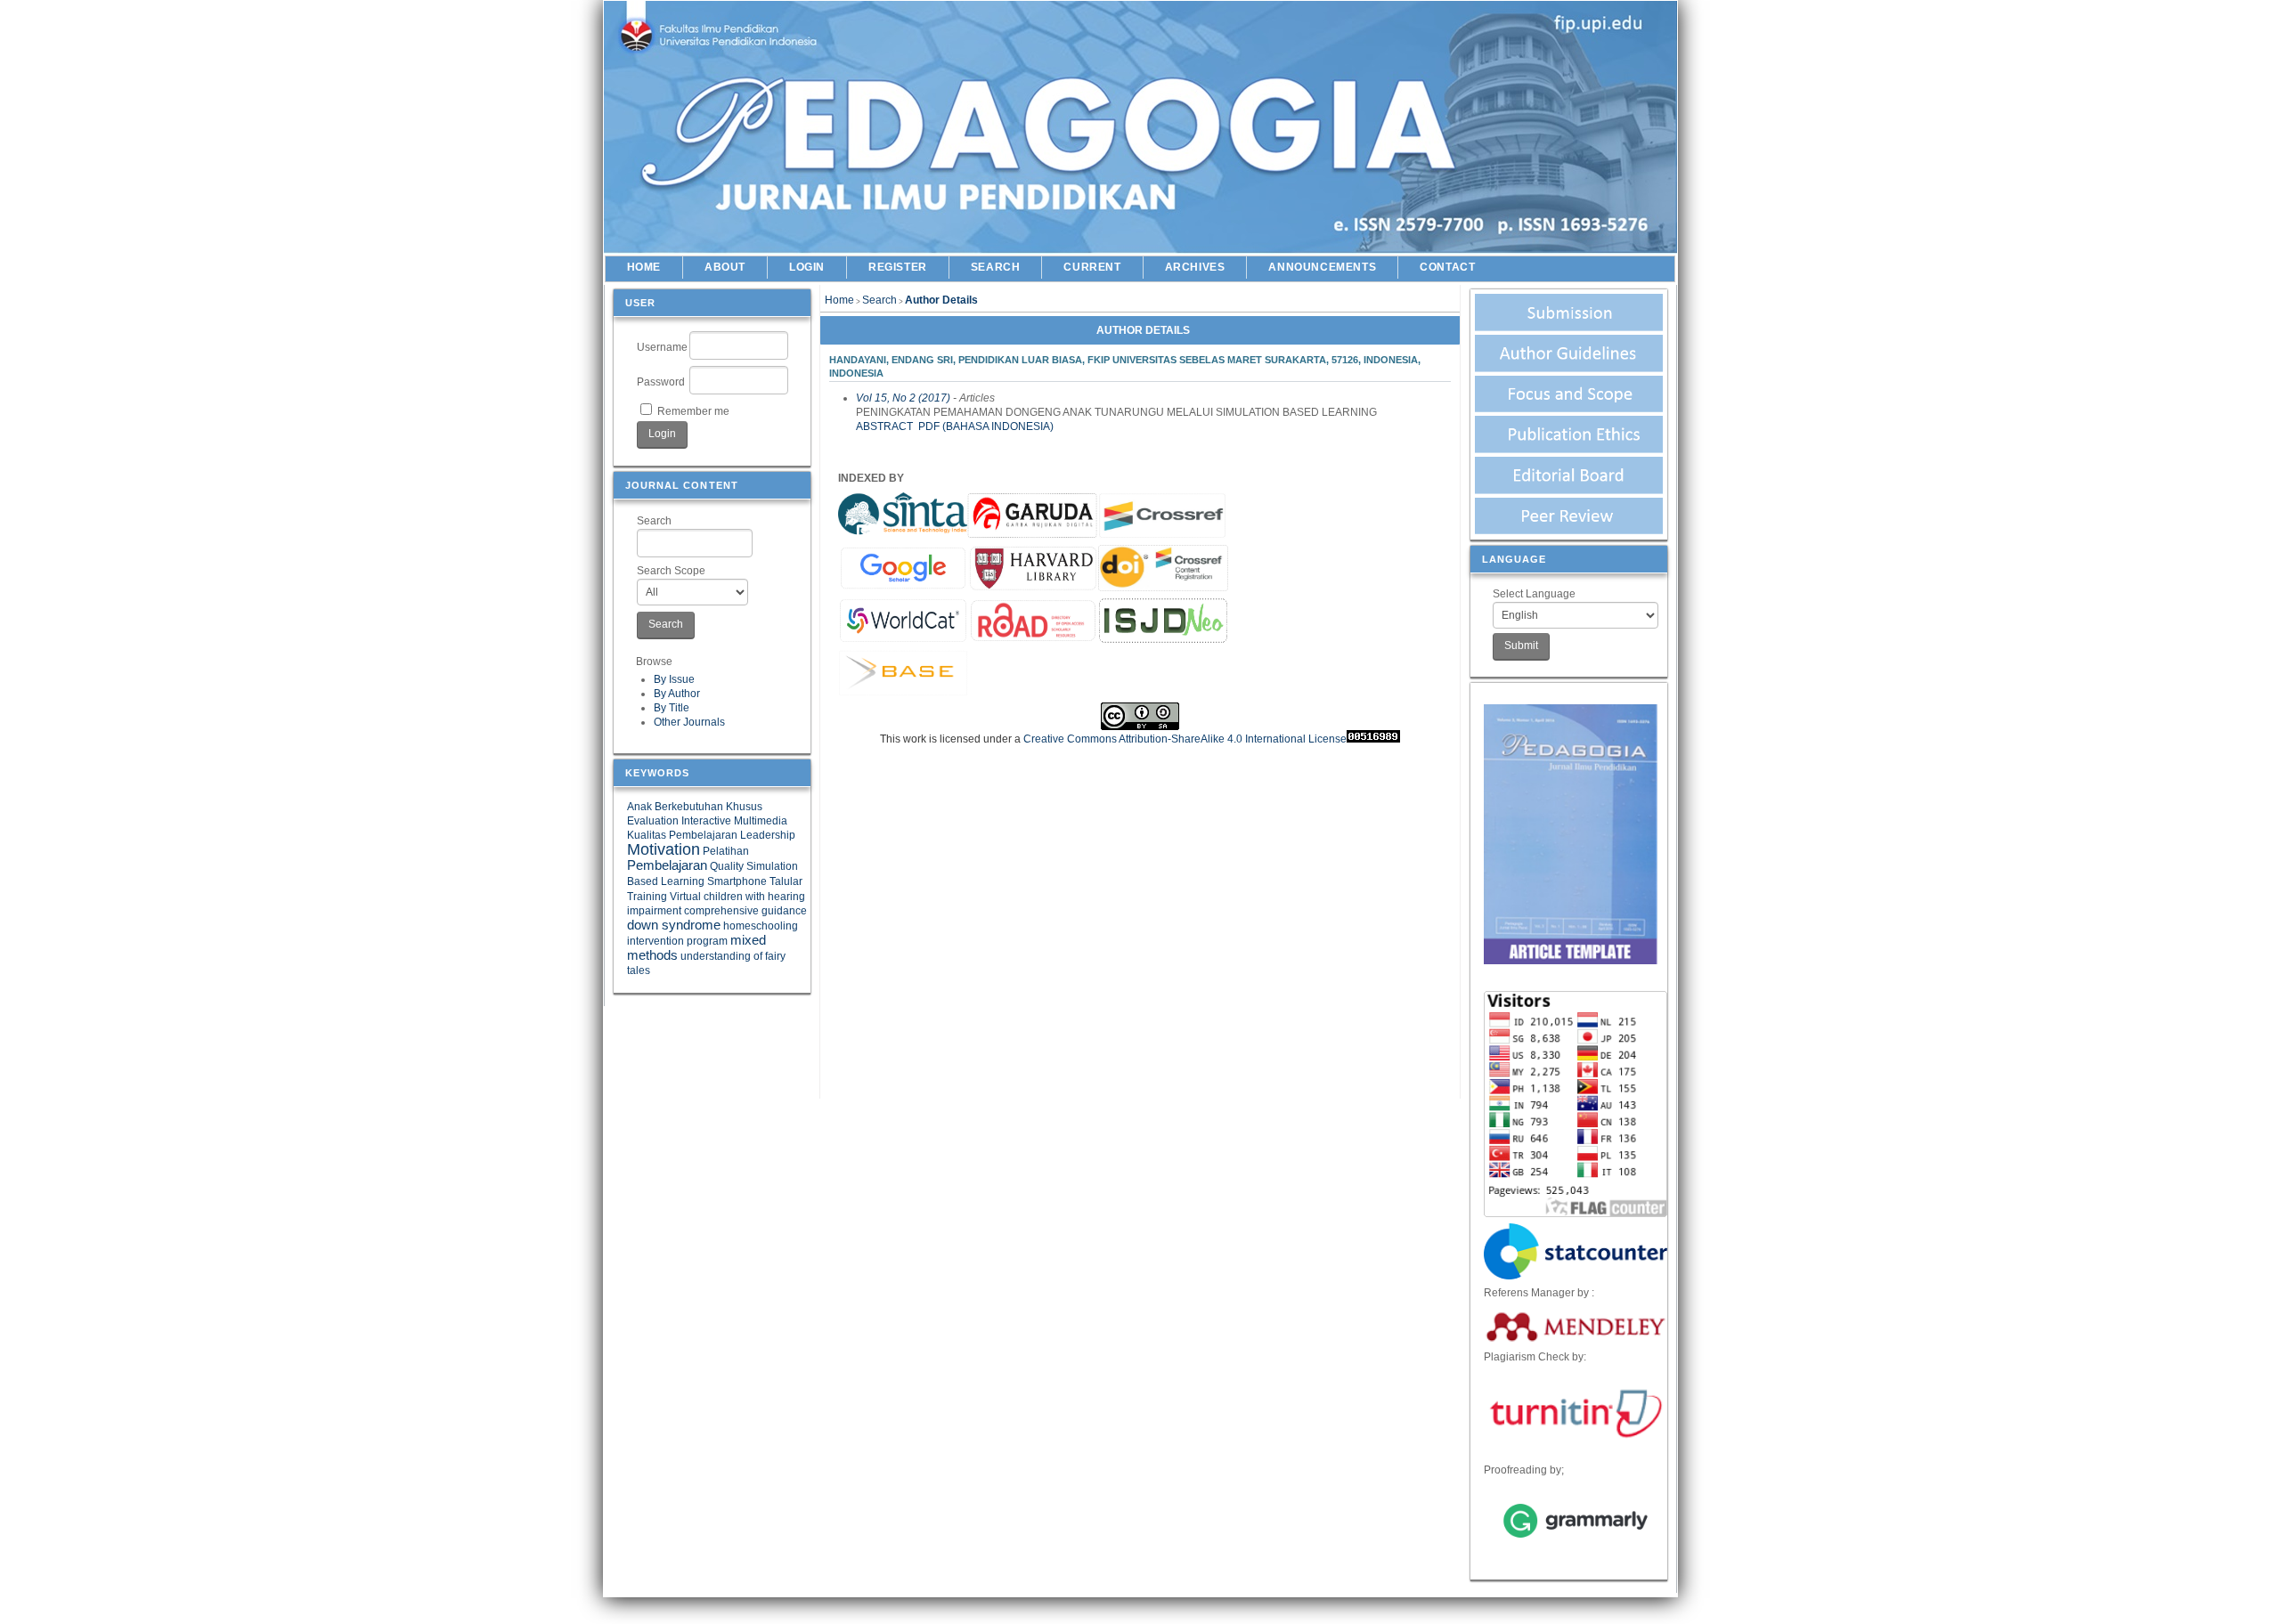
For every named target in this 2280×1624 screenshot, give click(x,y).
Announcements (1322, 267)
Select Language (1534, 594)
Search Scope (671, 571)
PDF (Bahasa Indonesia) (986, 426)
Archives (1195, 267)
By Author (677, 694)
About (725, 267)
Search (654, 521)
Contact (1447, 267)
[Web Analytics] (1373, 739)
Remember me (693, 411)
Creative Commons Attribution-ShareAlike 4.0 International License (1185, 739)
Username (662, 347)
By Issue (674, 679)
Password (661, 382)
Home (644, 267)
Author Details (941, 300)
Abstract (884, 426)
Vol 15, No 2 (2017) (903, 398)
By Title (672, 708)
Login (807, 267)
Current (1092, 267)
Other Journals (689, 722)
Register (898, 267)
